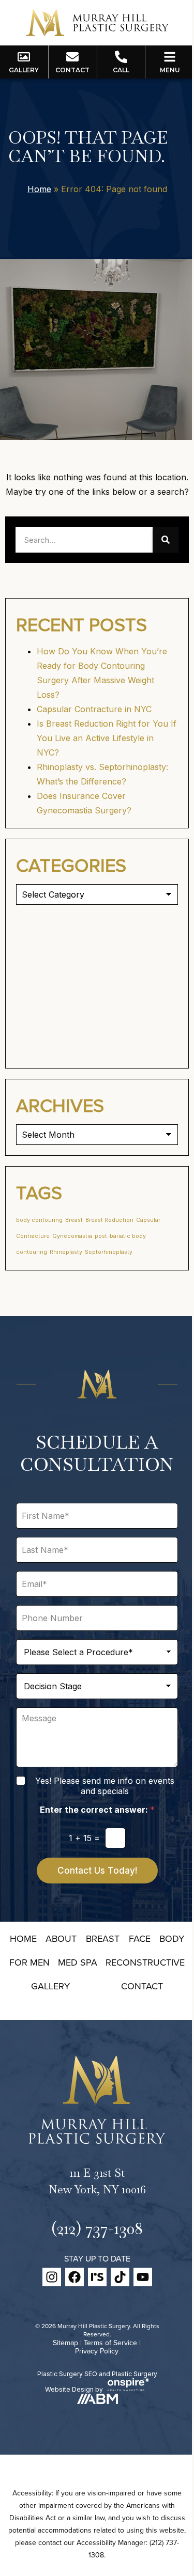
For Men (29, 1962)
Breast (74, 1220)
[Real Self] (97, 2277)
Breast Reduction (109, 1220)
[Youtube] (143, 2277)
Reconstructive (145, 1962)
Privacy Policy (97, 2351)
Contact (142, 1986)
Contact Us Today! (97, 1871)
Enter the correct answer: (97, 1810)
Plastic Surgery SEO (67, 2374)
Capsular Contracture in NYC (94, 709)
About (61, 1938)
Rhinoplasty (66, 1252)
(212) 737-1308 (97, 2228)
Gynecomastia (72, 1236)
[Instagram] (52, 2277)
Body (172, 1938)
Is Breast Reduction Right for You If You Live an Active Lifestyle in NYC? (107, 738)
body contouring (39, 1220)
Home (39, 189)
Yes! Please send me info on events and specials (105, 1786)
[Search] (166, 540)
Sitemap (65, 2343)
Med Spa (78, 1962)
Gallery (50, 1986)
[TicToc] (120, 2277)
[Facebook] (74, 2277)
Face (140, 1938)
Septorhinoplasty (109, 1252)
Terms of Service (110, 2343)
